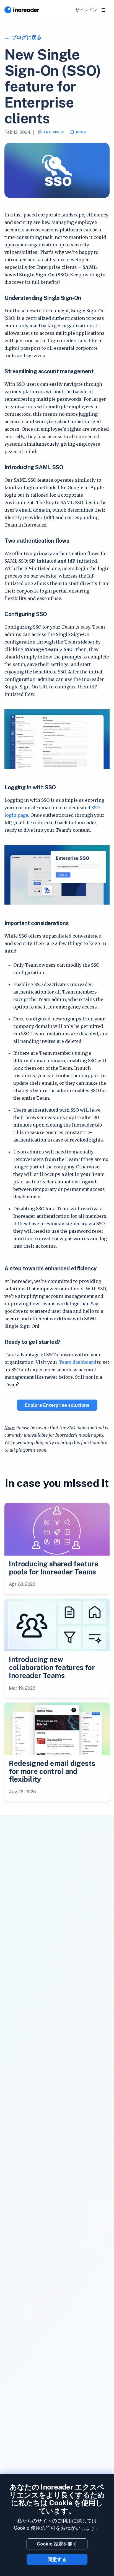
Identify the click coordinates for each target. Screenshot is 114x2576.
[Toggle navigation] (103, 10)
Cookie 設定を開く (57, 2544)
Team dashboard (77, 1362)
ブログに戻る (26, 37)
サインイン (86, 10)
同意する (57, 2559)
